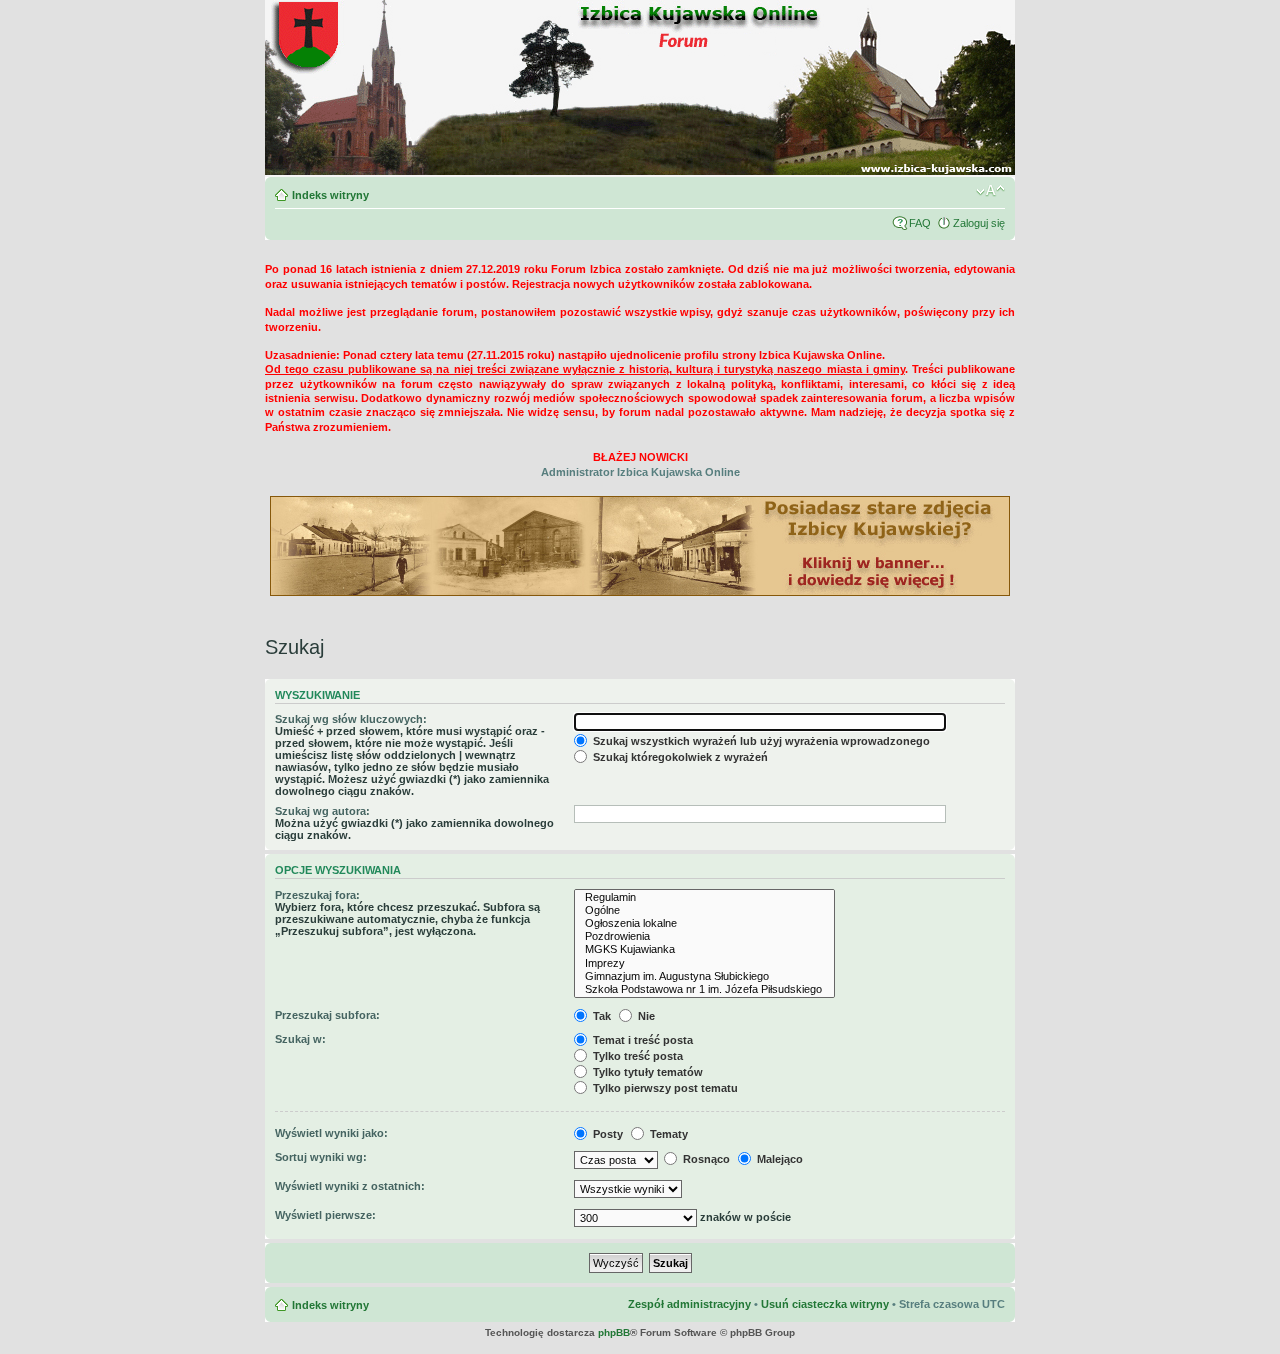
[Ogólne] (704, 910)
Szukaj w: (300, 1039)
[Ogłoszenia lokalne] (704, 923)
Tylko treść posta (636, 1056)
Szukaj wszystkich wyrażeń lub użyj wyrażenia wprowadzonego (760, 741)
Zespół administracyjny (689, 1304)
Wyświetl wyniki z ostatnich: (350, 1186)
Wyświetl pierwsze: (325, 1215)
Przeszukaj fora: (317, 895)
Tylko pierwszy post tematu (664, 1088)
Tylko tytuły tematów (646, 1072)
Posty (606, 1134)
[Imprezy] (704, 963)
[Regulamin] (704, 897)
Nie (645, 1016)
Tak (600, 1016)
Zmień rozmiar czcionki (990, 191)
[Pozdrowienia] (704, 936)
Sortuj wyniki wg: (321, 1157)
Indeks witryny (330, 195)
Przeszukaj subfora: (327, 1015)
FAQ (920, 223)
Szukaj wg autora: (322, 811)
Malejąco (778, 1159)
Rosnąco (705, 1159)
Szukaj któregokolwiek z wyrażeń (679, 757)
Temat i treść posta (641, 1040)
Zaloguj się (979, 223)
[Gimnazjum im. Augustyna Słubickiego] (704, 976)
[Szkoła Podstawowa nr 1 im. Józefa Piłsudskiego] (704, 989)
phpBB (614, 1332)
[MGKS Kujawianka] (704, 949)
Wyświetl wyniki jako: (331, 1133)
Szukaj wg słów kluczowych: (351, 719)
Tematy (667, 1134)
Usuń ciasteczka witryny (825, 1304)
